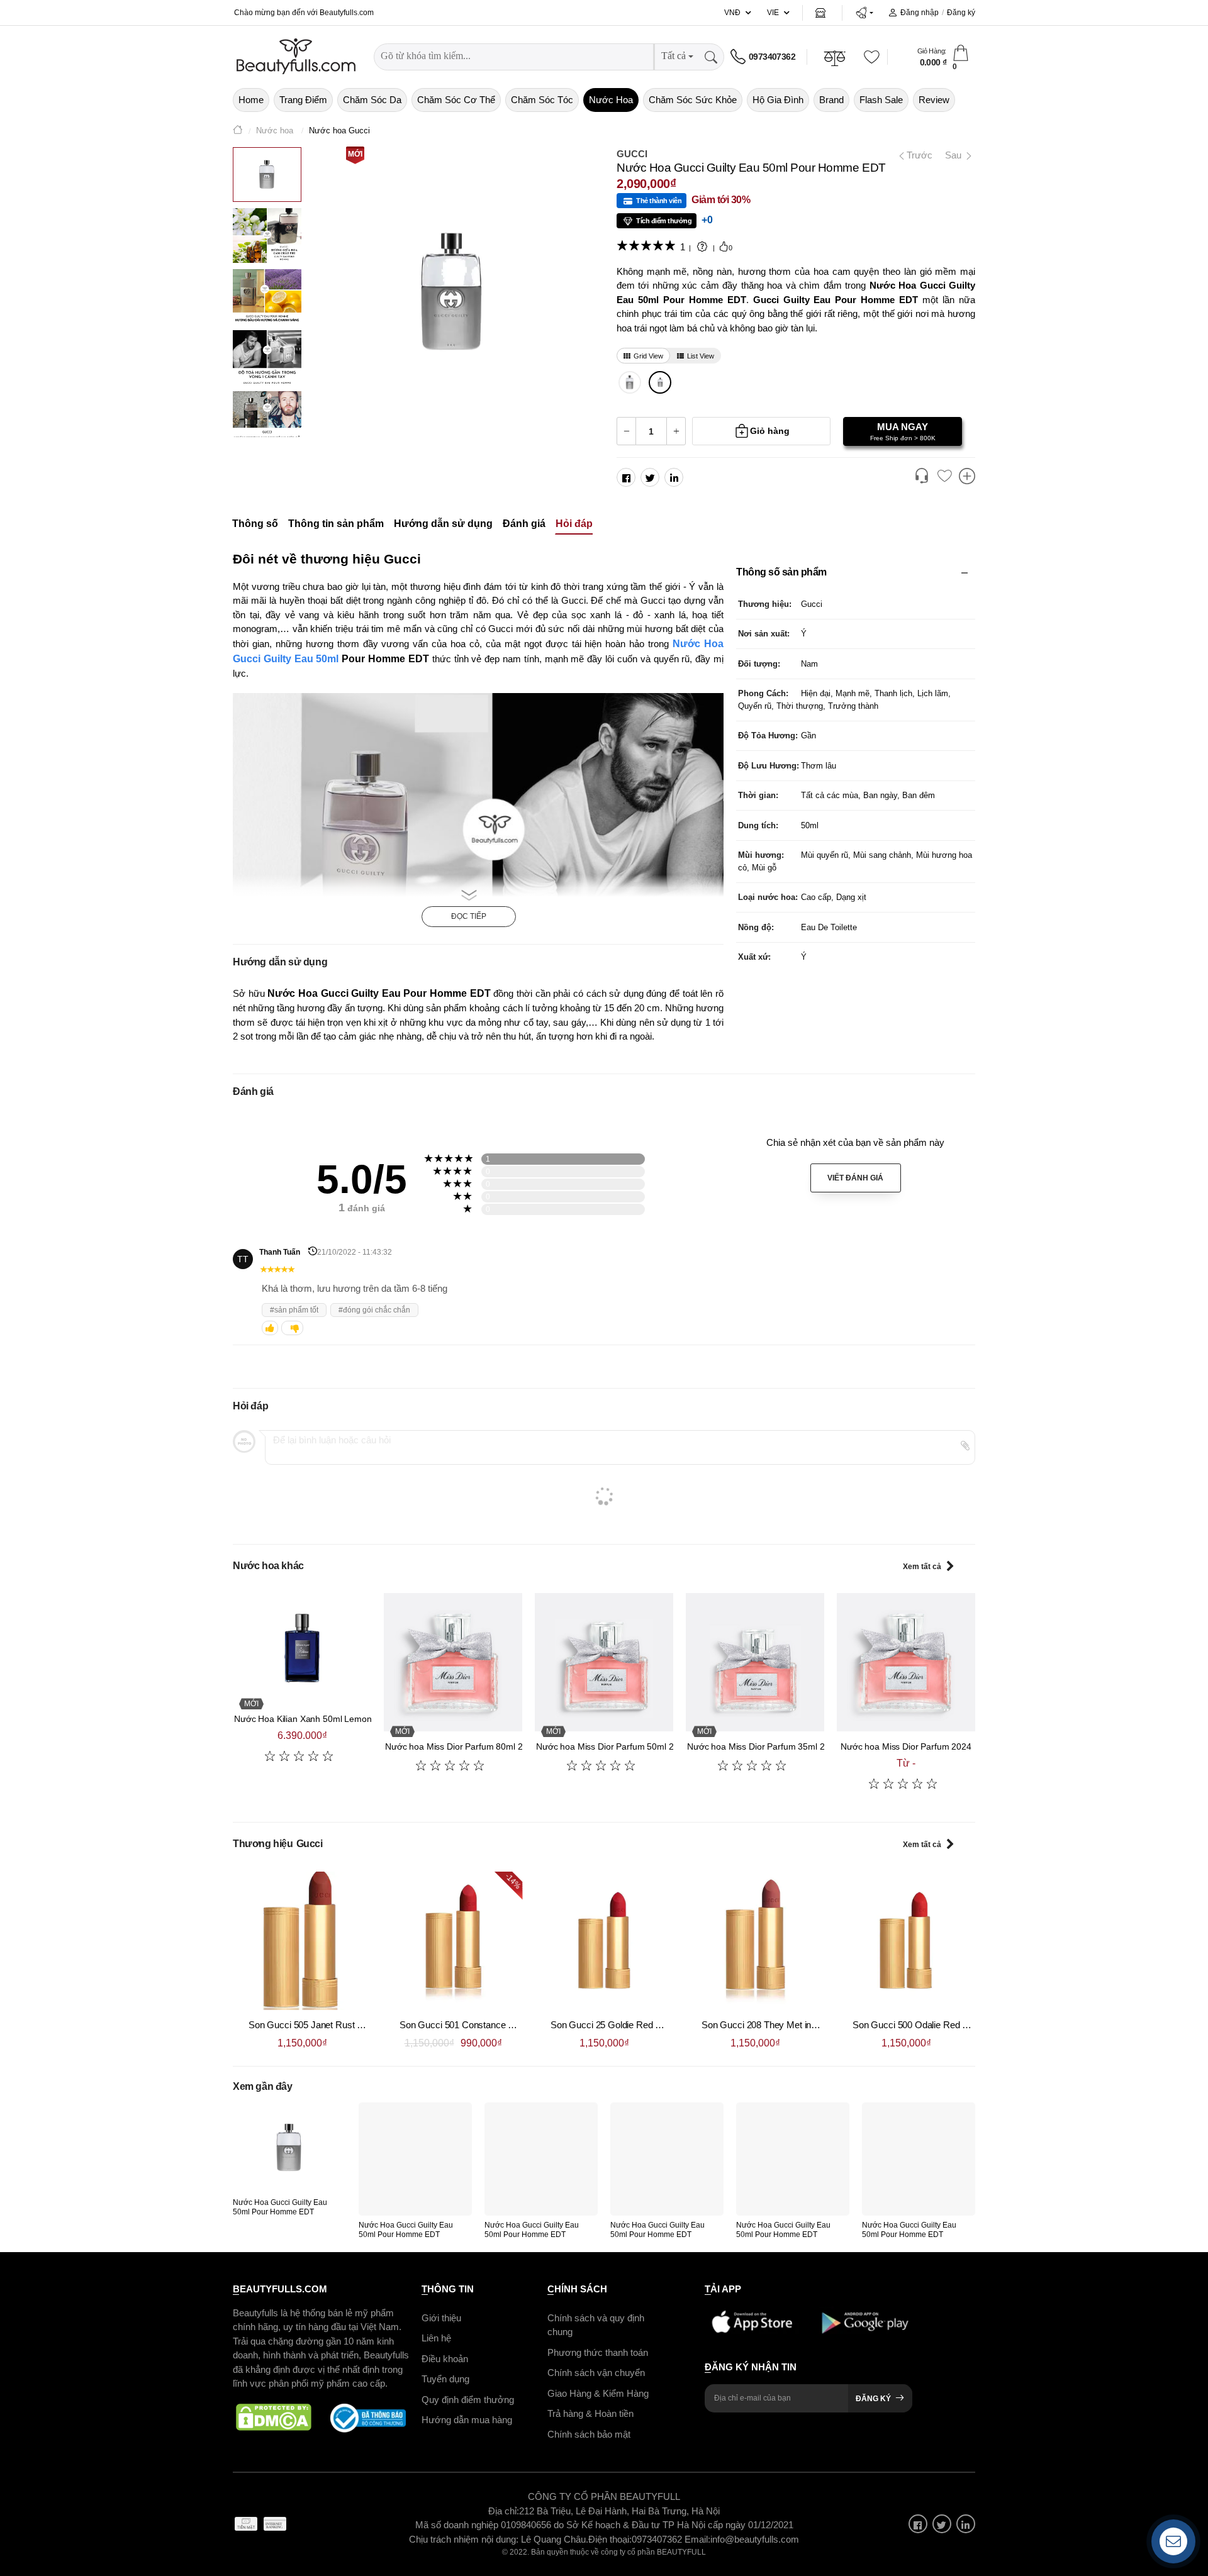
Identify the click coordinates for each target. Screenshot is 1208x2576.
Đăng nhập (920, 13)
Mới (355, 154)
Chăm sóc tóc (542, 100)
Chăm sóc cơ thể (456, 100)
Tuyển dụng (445, 2379)
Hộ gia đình (778, 100)
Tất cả (674, 56)
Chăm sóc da (372, 100)
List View (701, 356)
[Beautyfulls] (238, 131)
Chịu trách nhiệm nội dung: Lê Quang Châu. (499, 2539)
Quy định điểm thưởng (468, 2400)
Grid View (648, 356)
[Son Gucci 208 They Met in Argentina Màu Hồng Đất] (755, 1941)
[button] (864, 13)
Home (251, 100)
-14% (513, 1880)
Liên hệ (436, 2338)
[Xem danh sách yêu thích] (944, 477)
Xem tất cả (922, 1567)
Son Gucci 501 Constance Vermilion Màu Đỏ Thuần (503, 2025)
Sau (954, 155)
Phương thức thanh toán (598, 2352)
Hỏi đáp (574, 524)
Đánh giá (524, 524)
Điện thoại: (610, 2539)
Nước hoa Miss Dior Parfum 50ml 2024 (612, 1746)
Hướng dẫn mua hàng (467, 2420)
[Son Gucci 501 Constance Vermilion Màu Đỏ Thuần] (453, 1941)
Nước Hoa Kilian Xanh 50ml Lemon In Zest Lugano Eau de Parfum (364, 1719)
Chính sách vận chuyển (596, 2373)
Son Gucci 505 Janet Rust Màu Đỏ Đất (327, 2025)
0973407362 (772, 57)
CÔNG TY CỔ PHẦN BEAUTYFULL (604, 2496)
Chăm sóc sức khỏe (693, 100)
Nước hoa (611, 100)
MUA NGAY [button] (903, 431)
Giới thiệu (441, 2318)
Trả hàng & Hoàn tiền (590, 2413)
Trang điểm (303, 100)
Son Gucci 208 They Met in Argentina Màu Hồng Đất (807, 2025)
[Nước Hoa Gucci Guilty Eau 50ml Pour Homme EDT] (660, 382)
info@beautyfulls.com (755, 2539)
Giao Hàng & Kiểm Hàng (598, 2393)
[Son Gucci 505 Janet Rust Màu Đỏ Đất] (302, 1941)
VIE (773, 13)
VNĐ (732, 13)
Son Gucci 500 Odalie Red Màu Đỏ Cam (935, 2025)
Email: (697, 2539)
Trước (917, 155)
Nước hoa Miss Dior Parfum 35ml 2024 (763, 1746)
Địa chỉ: (504, 2511)
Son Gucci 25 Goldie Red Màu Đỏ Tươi (630, 2025)
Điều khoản (445, 2359)
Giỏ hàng (770, 431)
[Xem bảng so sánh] (967, 477)
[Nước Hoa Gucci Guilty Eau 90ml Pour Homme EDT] (630, 382)
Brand (831, 100)
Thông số (255, 524)
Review (934, 100)
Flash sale (881, 100)
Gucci (632, 154)
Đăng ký (961, 13)
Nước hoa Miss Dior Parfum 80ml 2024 (461, 1746)
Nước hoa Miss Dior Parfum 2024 (906, 1746)
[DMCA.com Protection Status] (274, 2418)
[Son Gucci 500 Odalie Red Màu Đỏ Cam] (906, 1941)
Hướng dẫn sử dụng (443, 524)
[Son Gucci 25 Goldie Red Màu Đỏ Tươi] (604, 1941)
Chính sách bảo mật (589, 2434)
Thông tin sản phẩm (336, 524)
